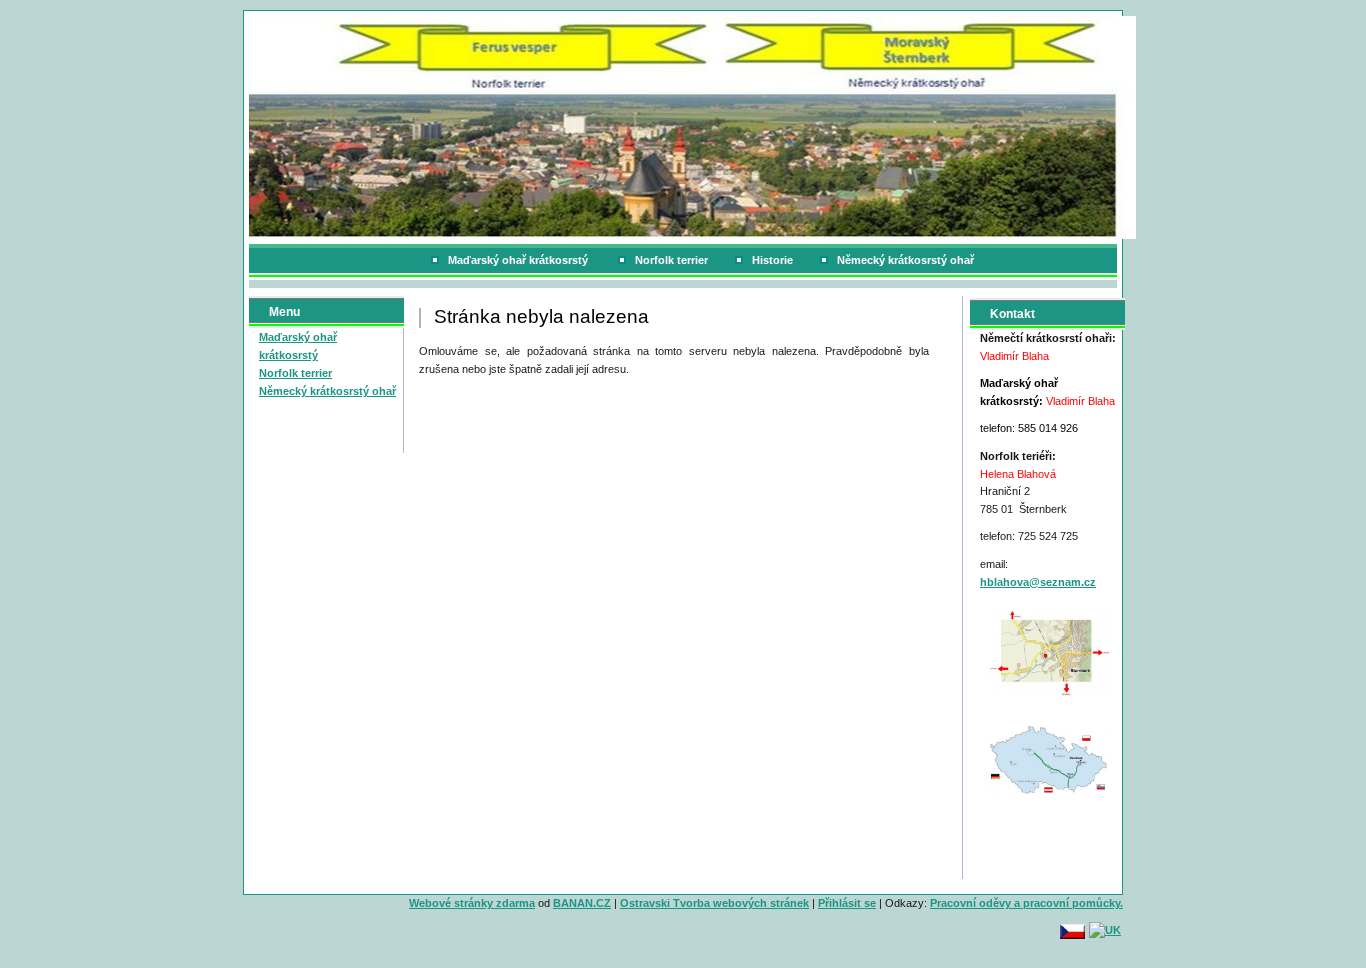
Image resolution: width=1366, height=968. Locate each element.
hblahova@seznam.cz (1038, 582)
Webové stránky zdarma (472, 903)
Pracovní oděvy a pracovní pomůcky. (1026, 903)
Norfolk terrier (671, 260)
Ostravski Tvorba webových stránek (714, 903)
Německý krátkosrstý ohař (905, 260)
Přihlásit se (847, 903)
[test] (1050, 652)
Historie (772, 260)
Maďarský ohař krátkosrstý (519, 260)
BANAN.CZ (582, 903)
